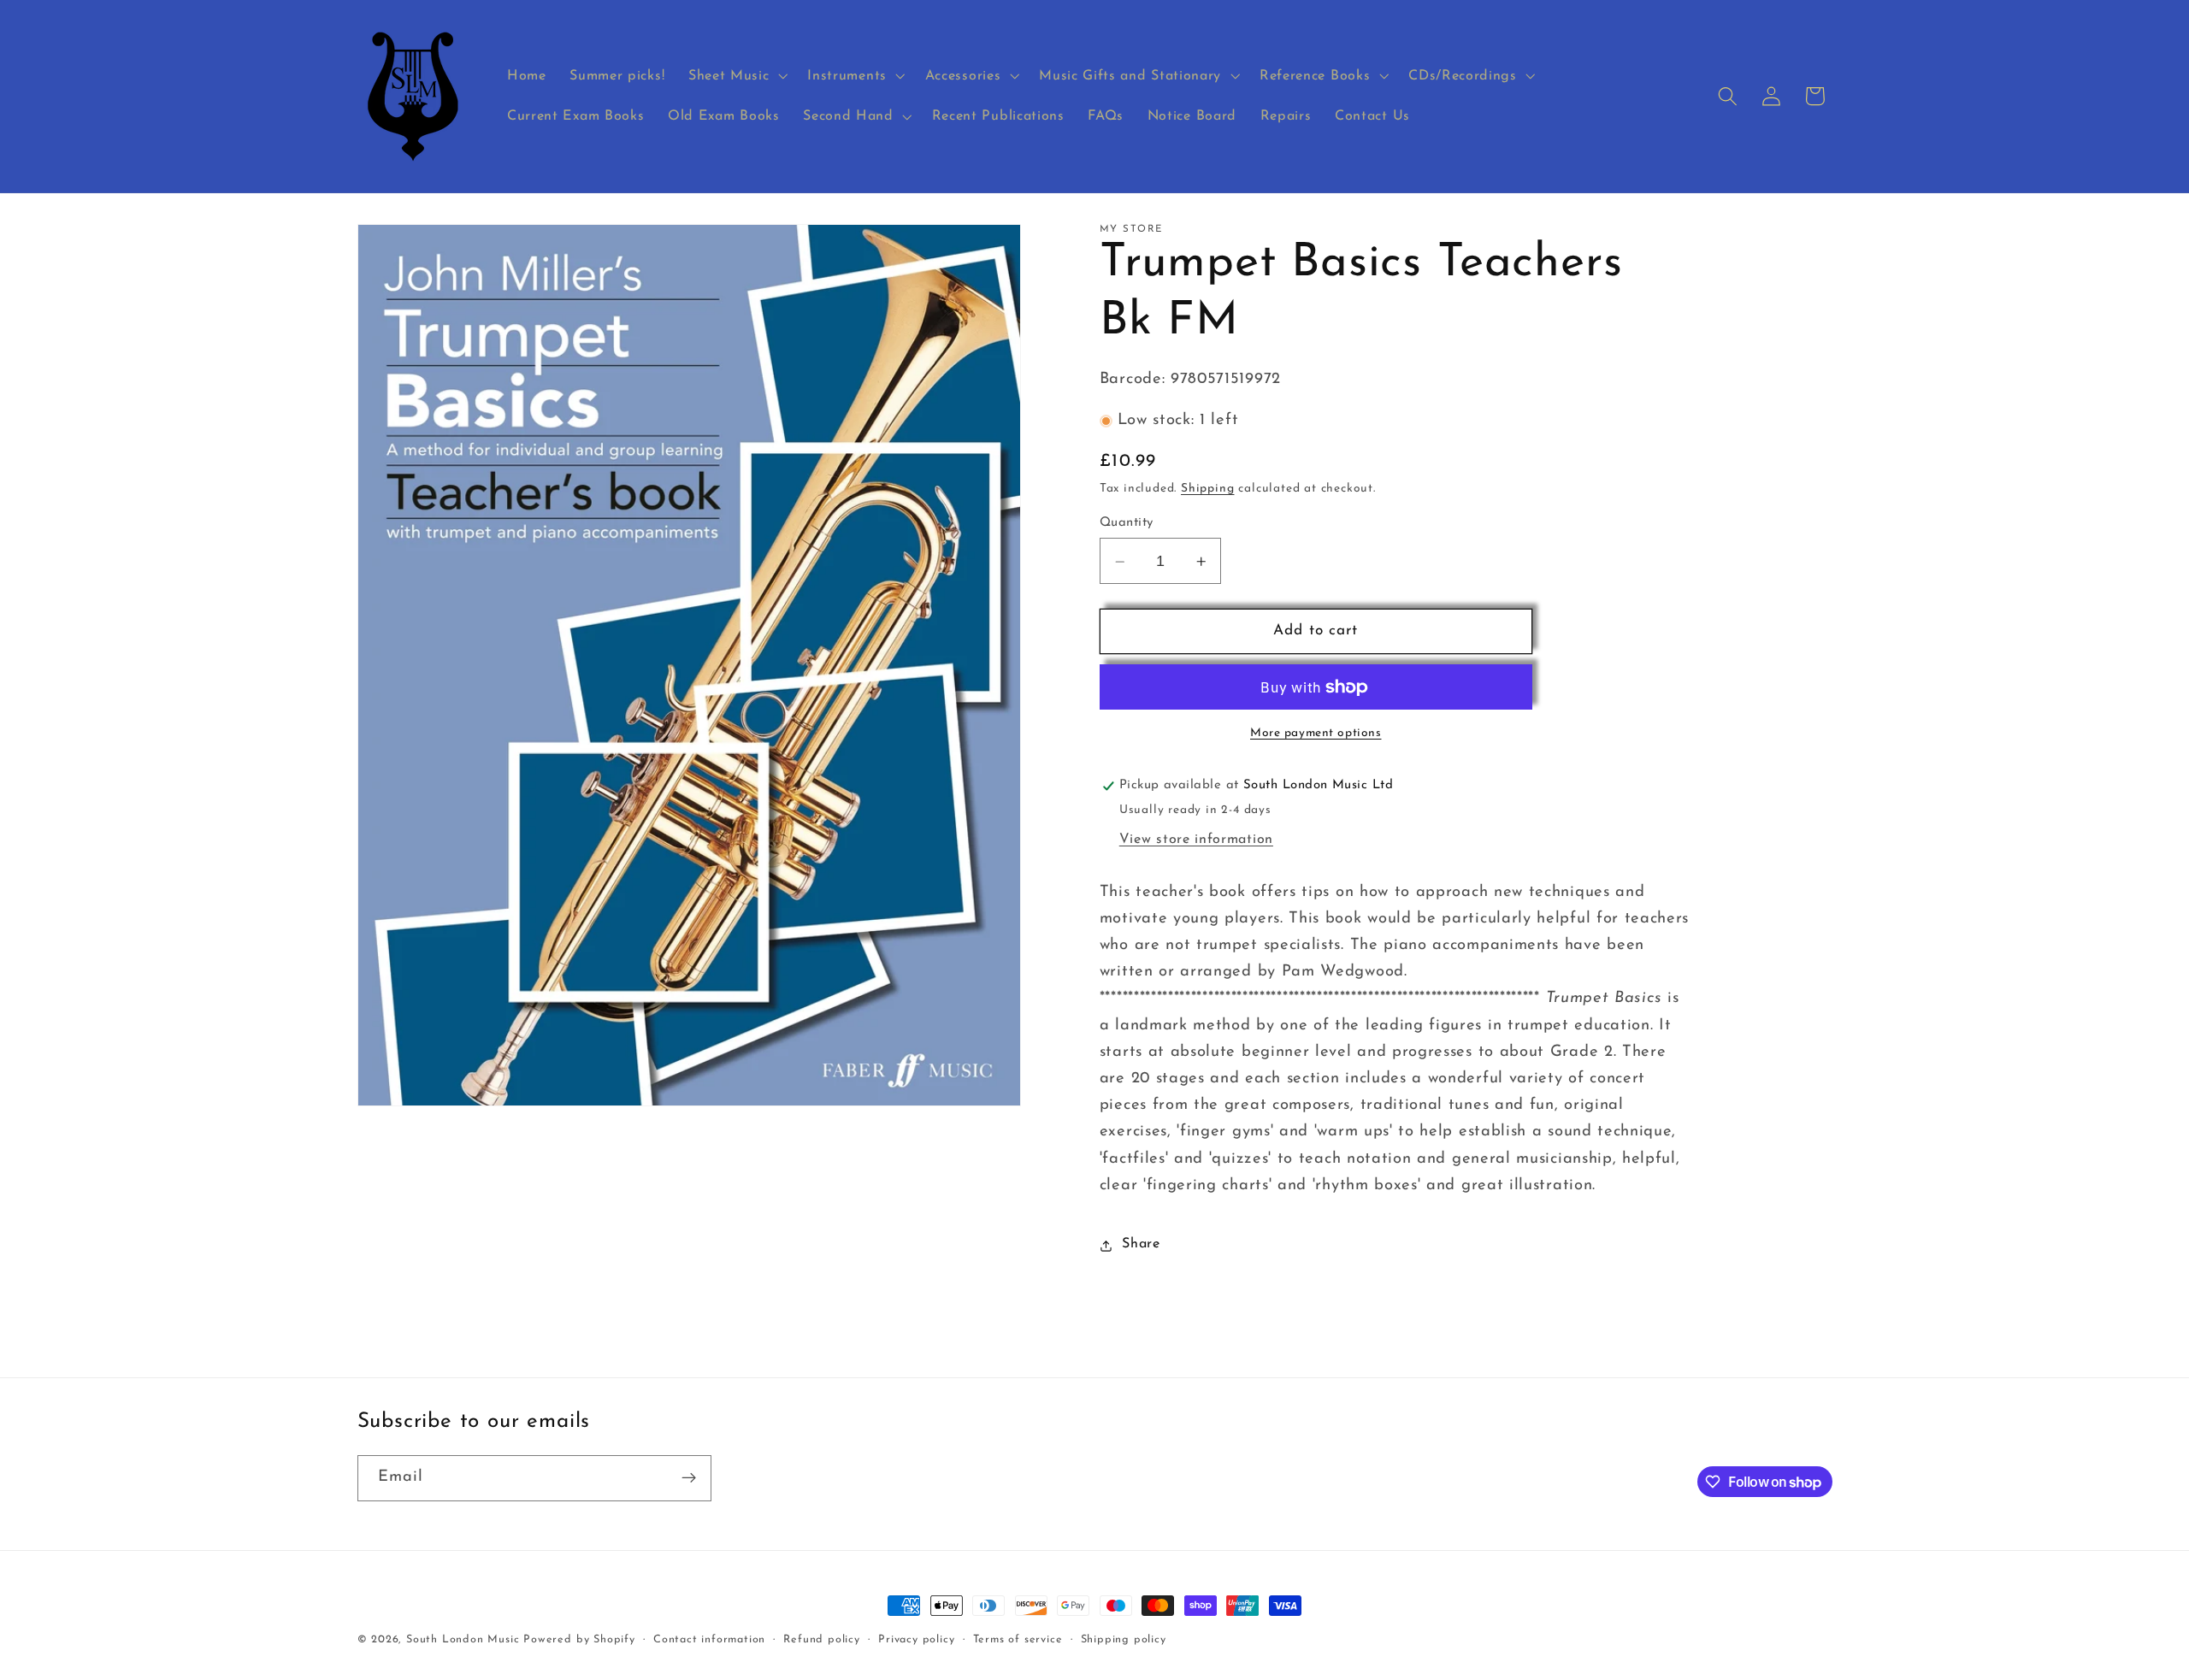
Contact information (709, 1640)
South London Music (463, 1640)
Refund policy (821, 1640)
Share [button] (1141, 1245)
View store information (1196, 840)
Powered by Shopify (579, 1640)
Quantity (1127, 524)
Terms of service (1018, 1640)
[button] (736, 76)
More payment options (1316, 734)
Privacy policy (916, 1640)
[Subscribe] (689, 1478)
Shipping (1207, 489)
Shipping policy (1124, 1640)
